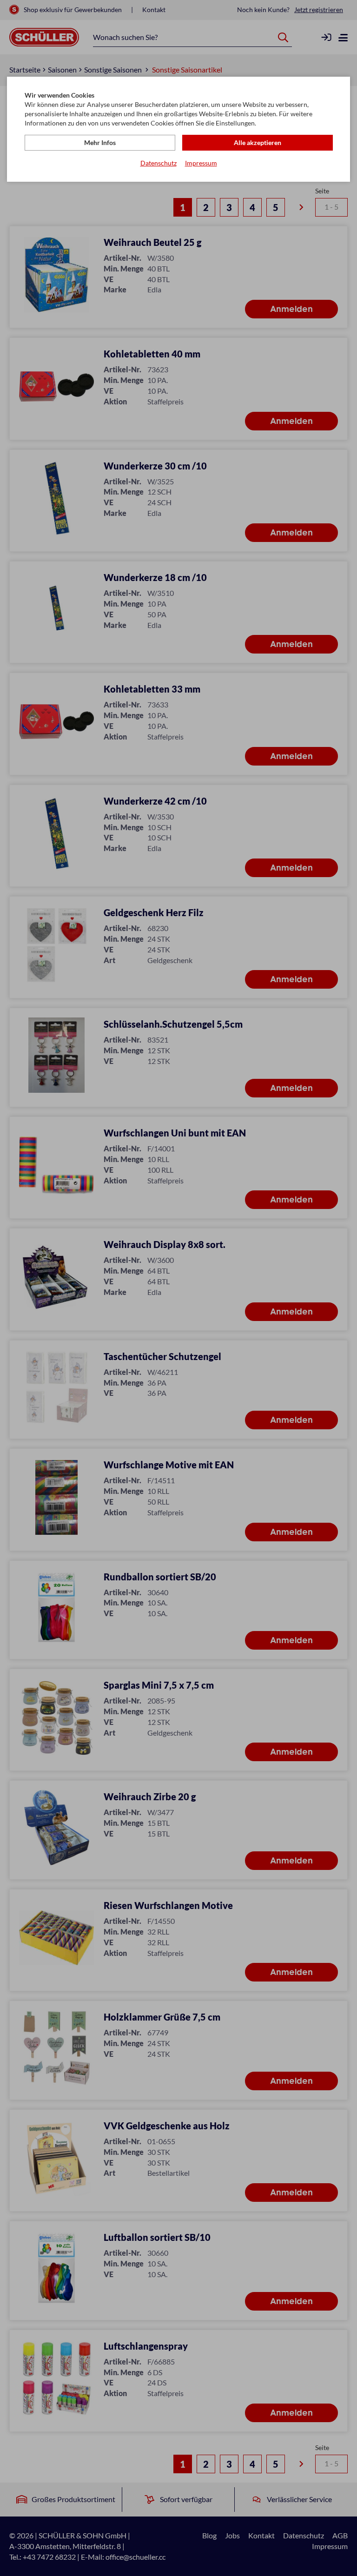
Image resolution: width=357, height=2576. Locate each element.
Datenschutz (159, 163)
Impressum (201, 163)
